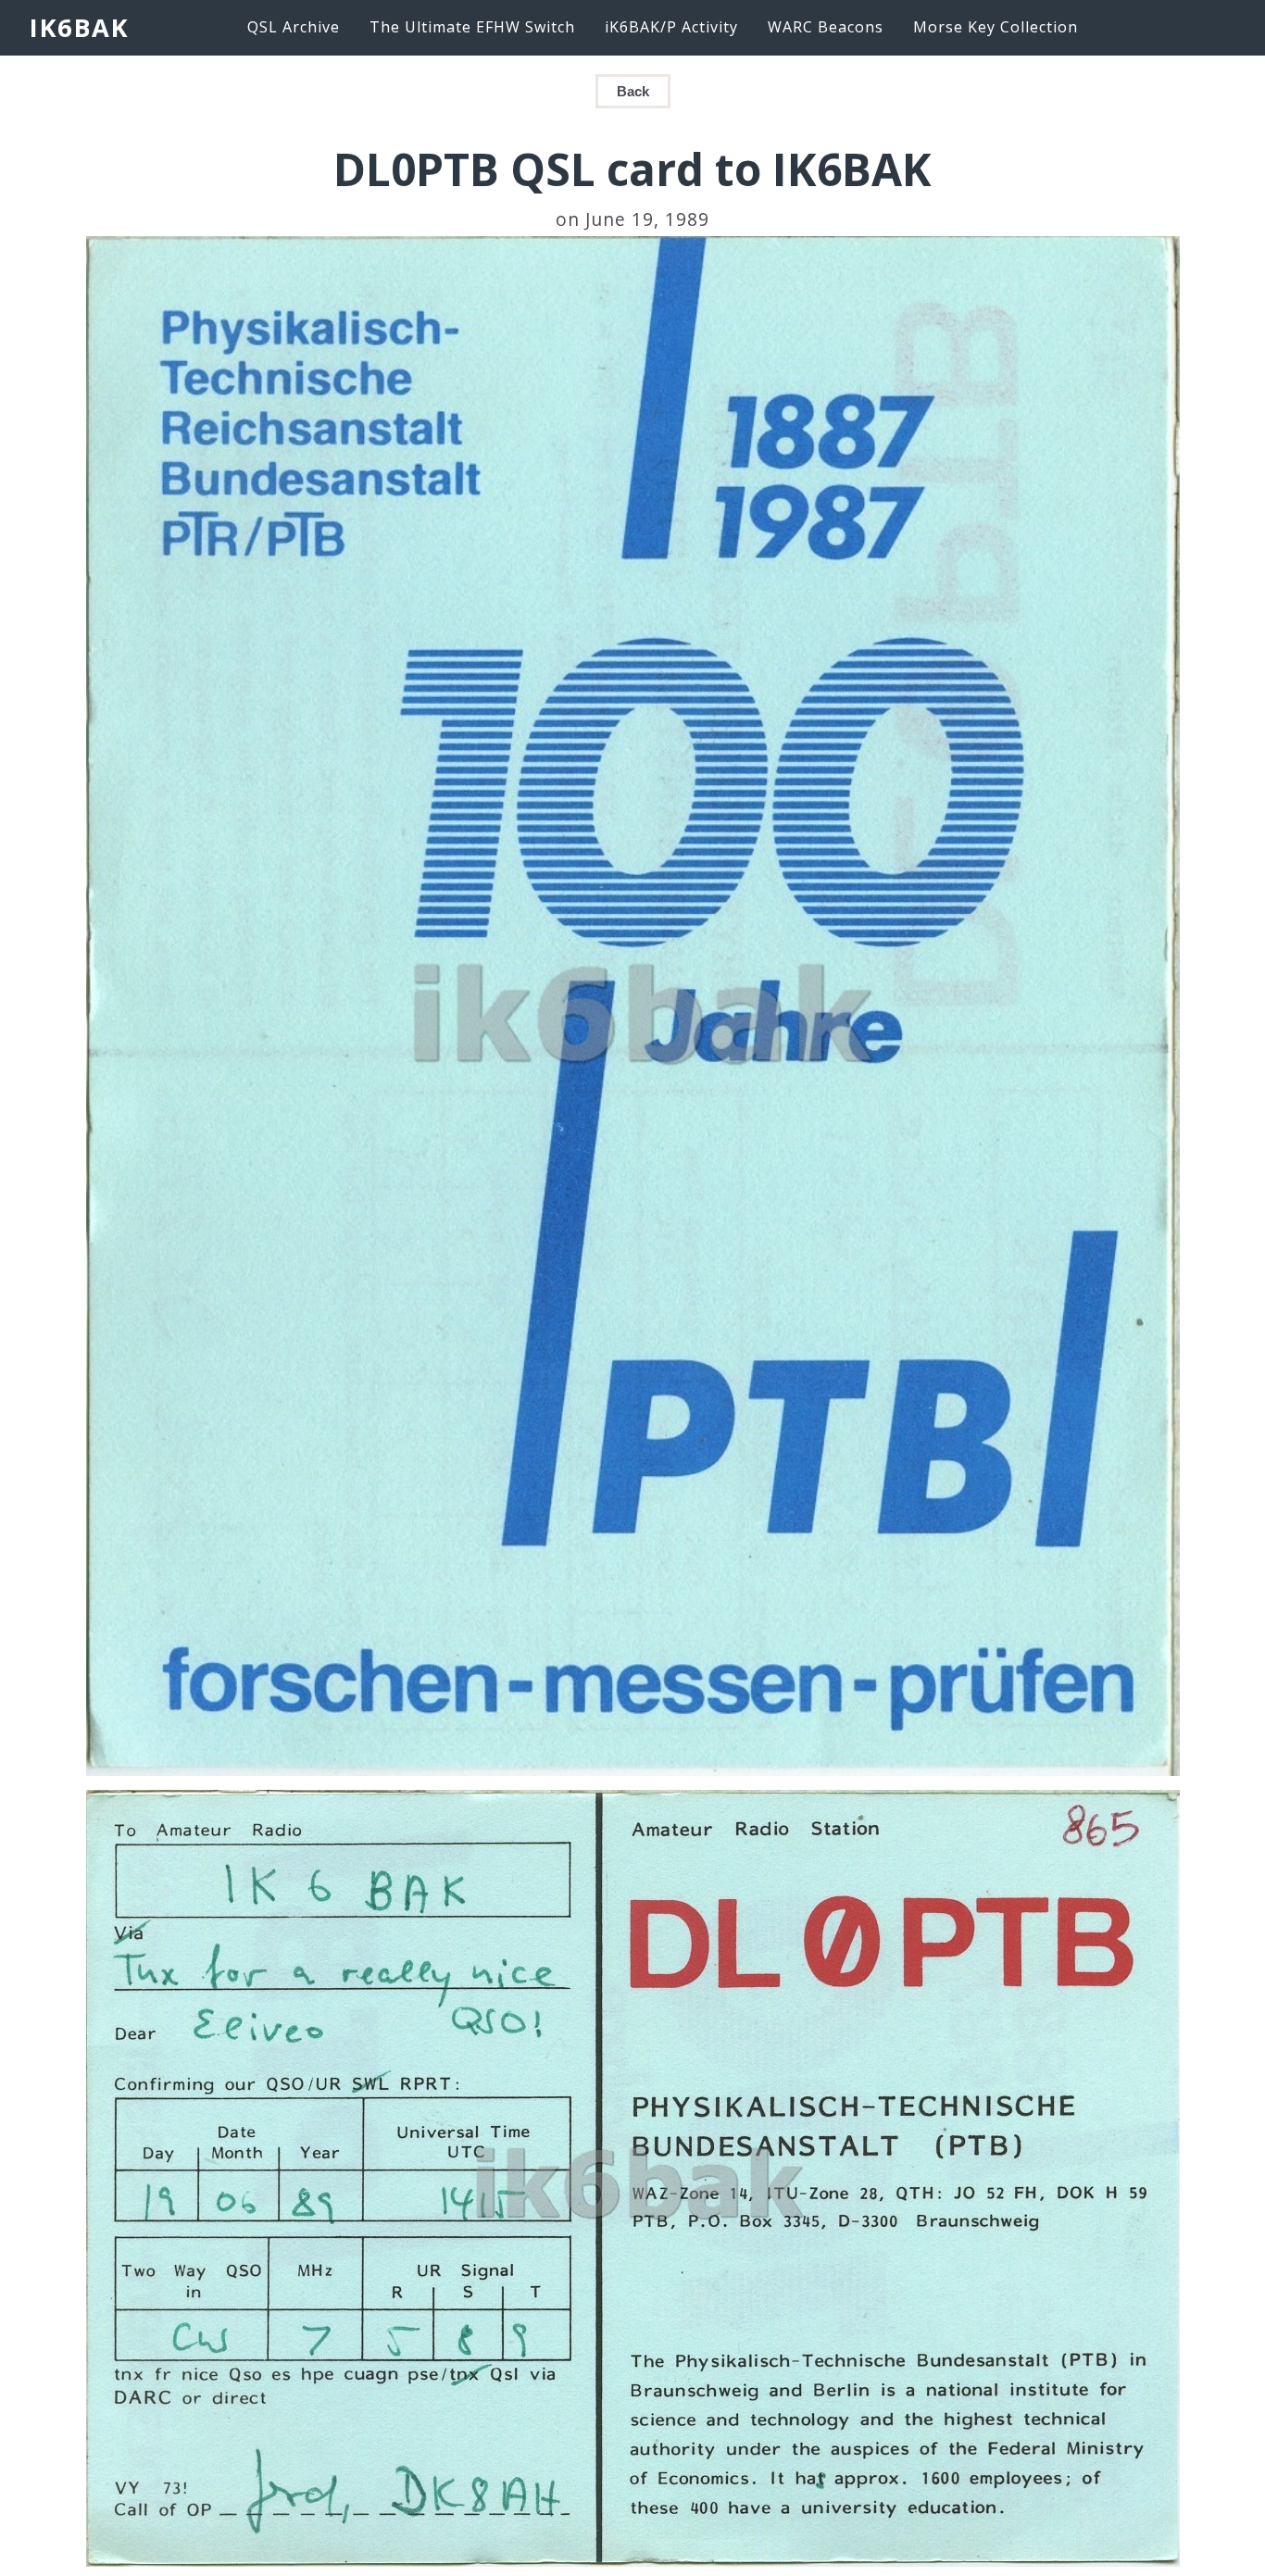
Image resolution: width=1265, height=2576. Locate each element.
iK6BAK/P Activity (671, 27)
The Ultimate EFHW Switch (472, 27)
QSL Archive (294, 27)
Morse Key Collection (996, 27)
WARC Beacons (826, 27)
